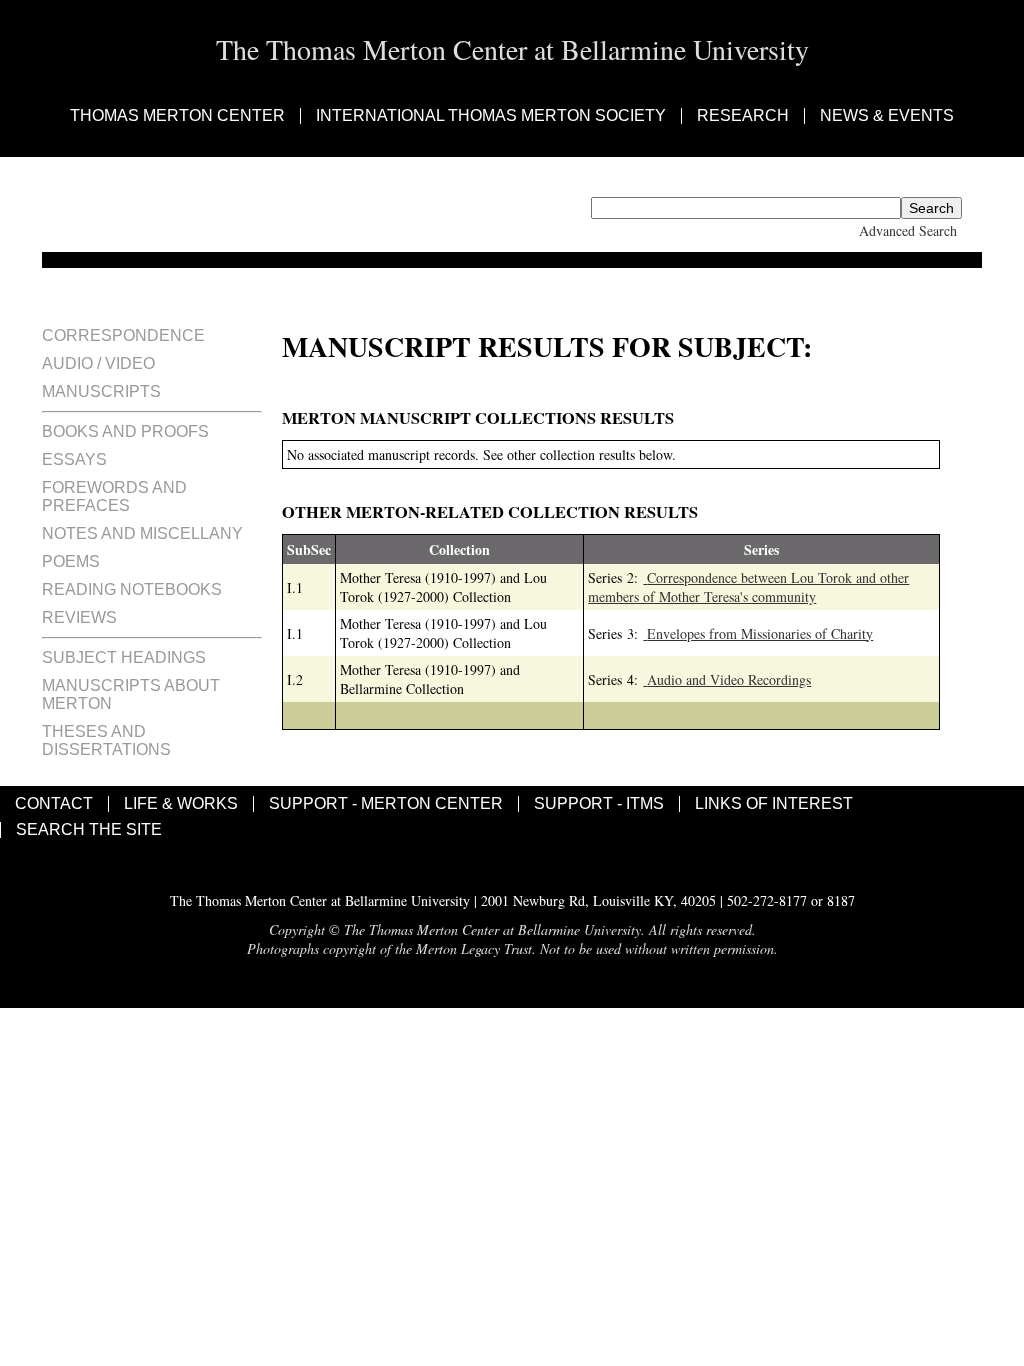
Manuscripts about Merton (131, 694)
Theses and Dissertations (106, 740)
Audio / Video (98, 363)
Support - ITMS (599, 804)
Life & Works (181, 804)
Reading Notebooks (132, 589)
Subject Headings (124, 657)
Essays (74, 459)
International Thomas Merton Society (491, 116)
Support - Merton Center (386, 804)
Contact (54, 804)
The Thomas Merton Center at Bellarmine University (512, 49)
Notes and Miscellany (142, 533)
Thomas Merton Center (177, 116)
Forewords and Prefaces (114, 496)
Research (743, 116)
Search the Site (89, 830)
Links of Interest (774, 804)
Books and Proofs (125, 431)
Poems (71, 561)
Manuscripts (101, 391)
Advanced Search (908, 230)
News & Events (887, 116)
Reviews (79, 617)
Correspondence (123, 335)
